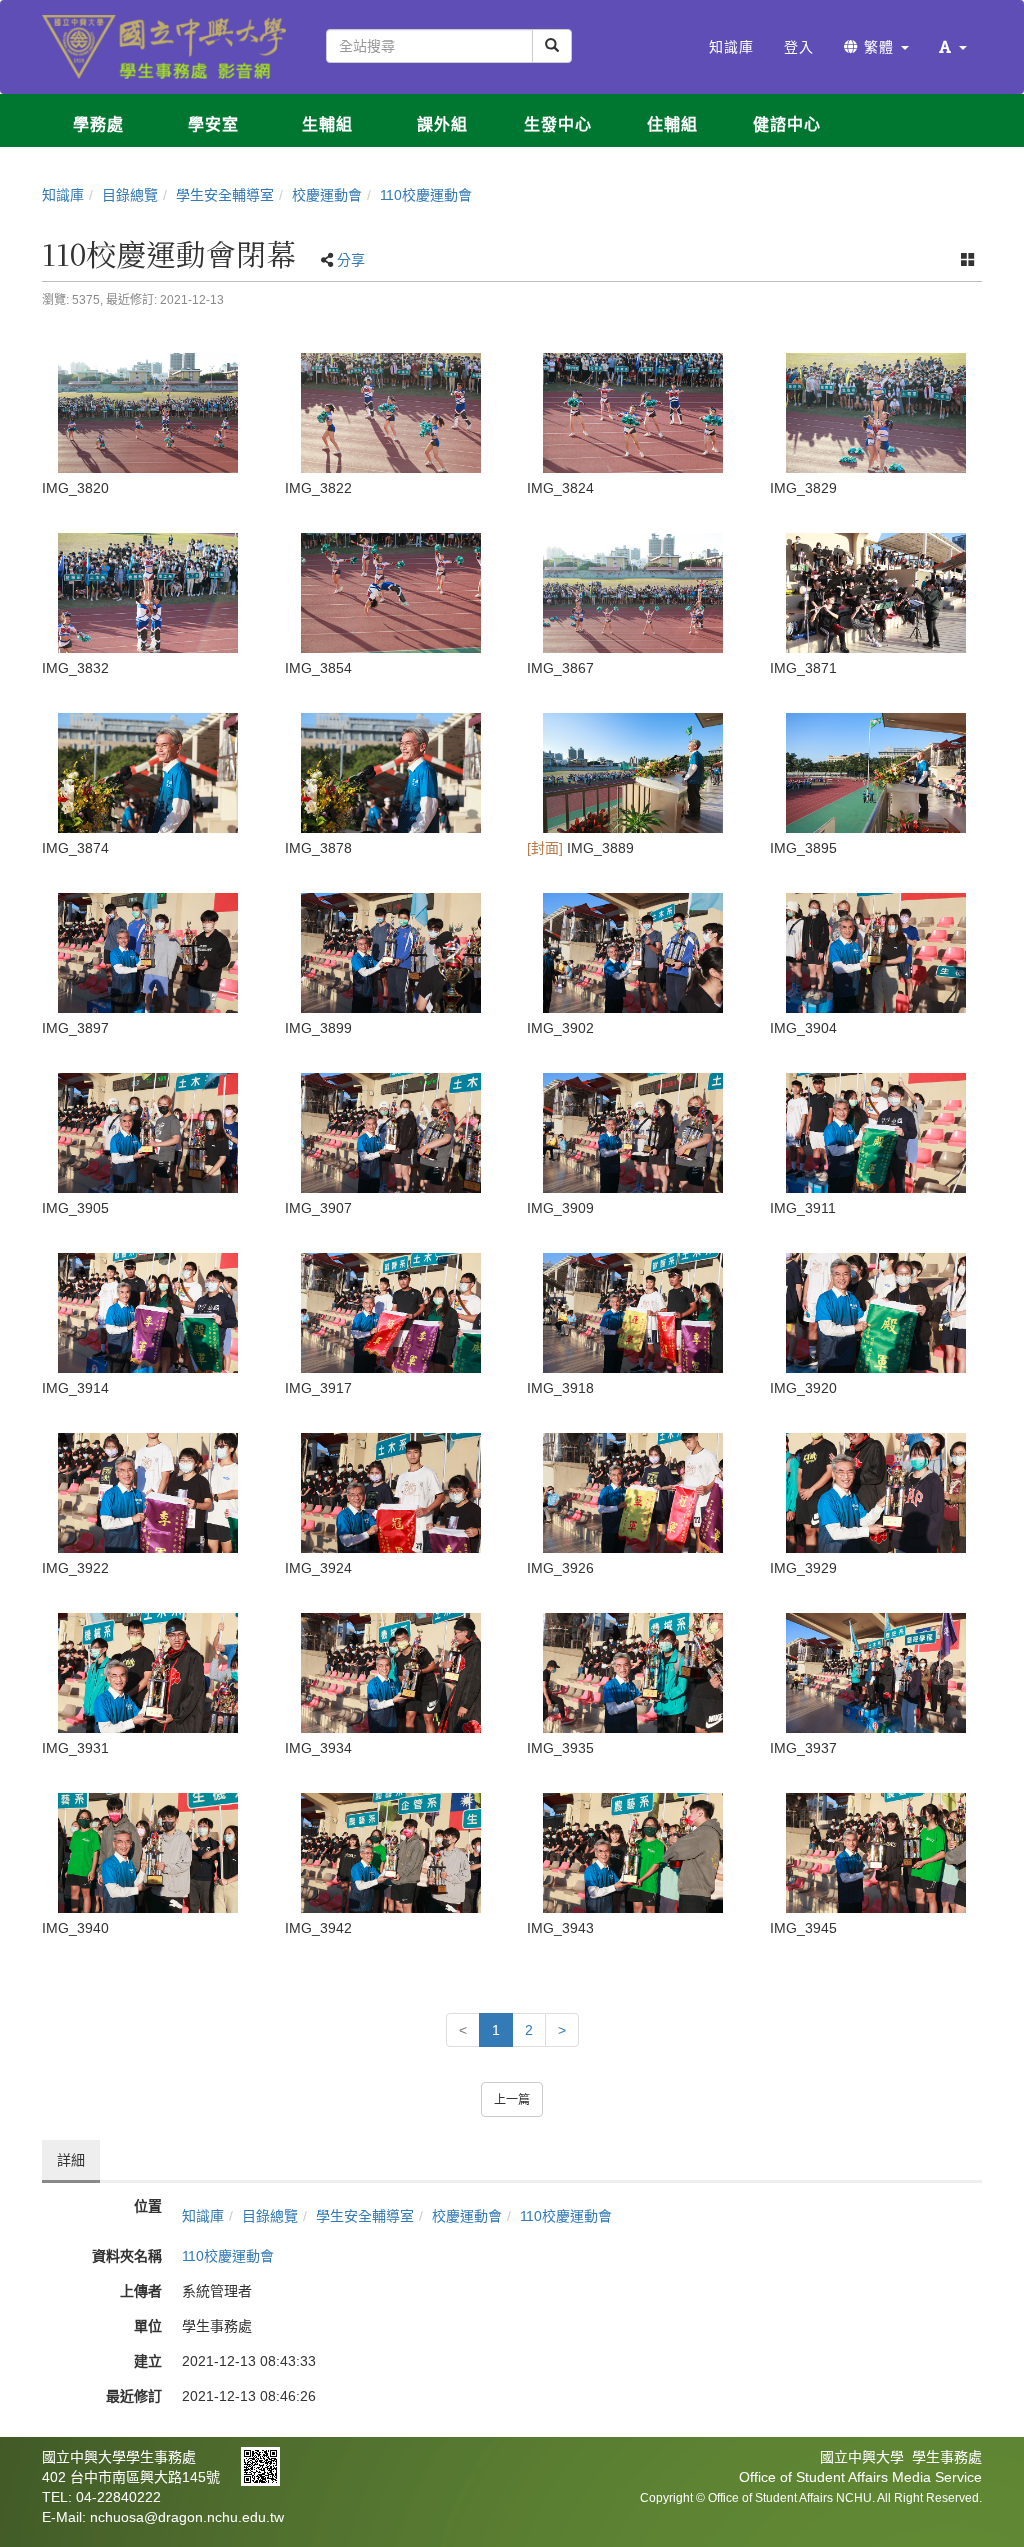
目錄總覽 (130, 195)
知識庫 (63, 195)
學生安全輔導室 (225, 195)
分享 (351, 260)
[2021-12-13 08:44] (391, 593)
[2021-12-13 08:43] (148, 413)
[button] (953, 47)
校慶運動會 (327, 195)
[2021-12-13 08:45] (876, 1853)
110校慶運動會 (426, 195)
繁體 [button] (879, 47)
